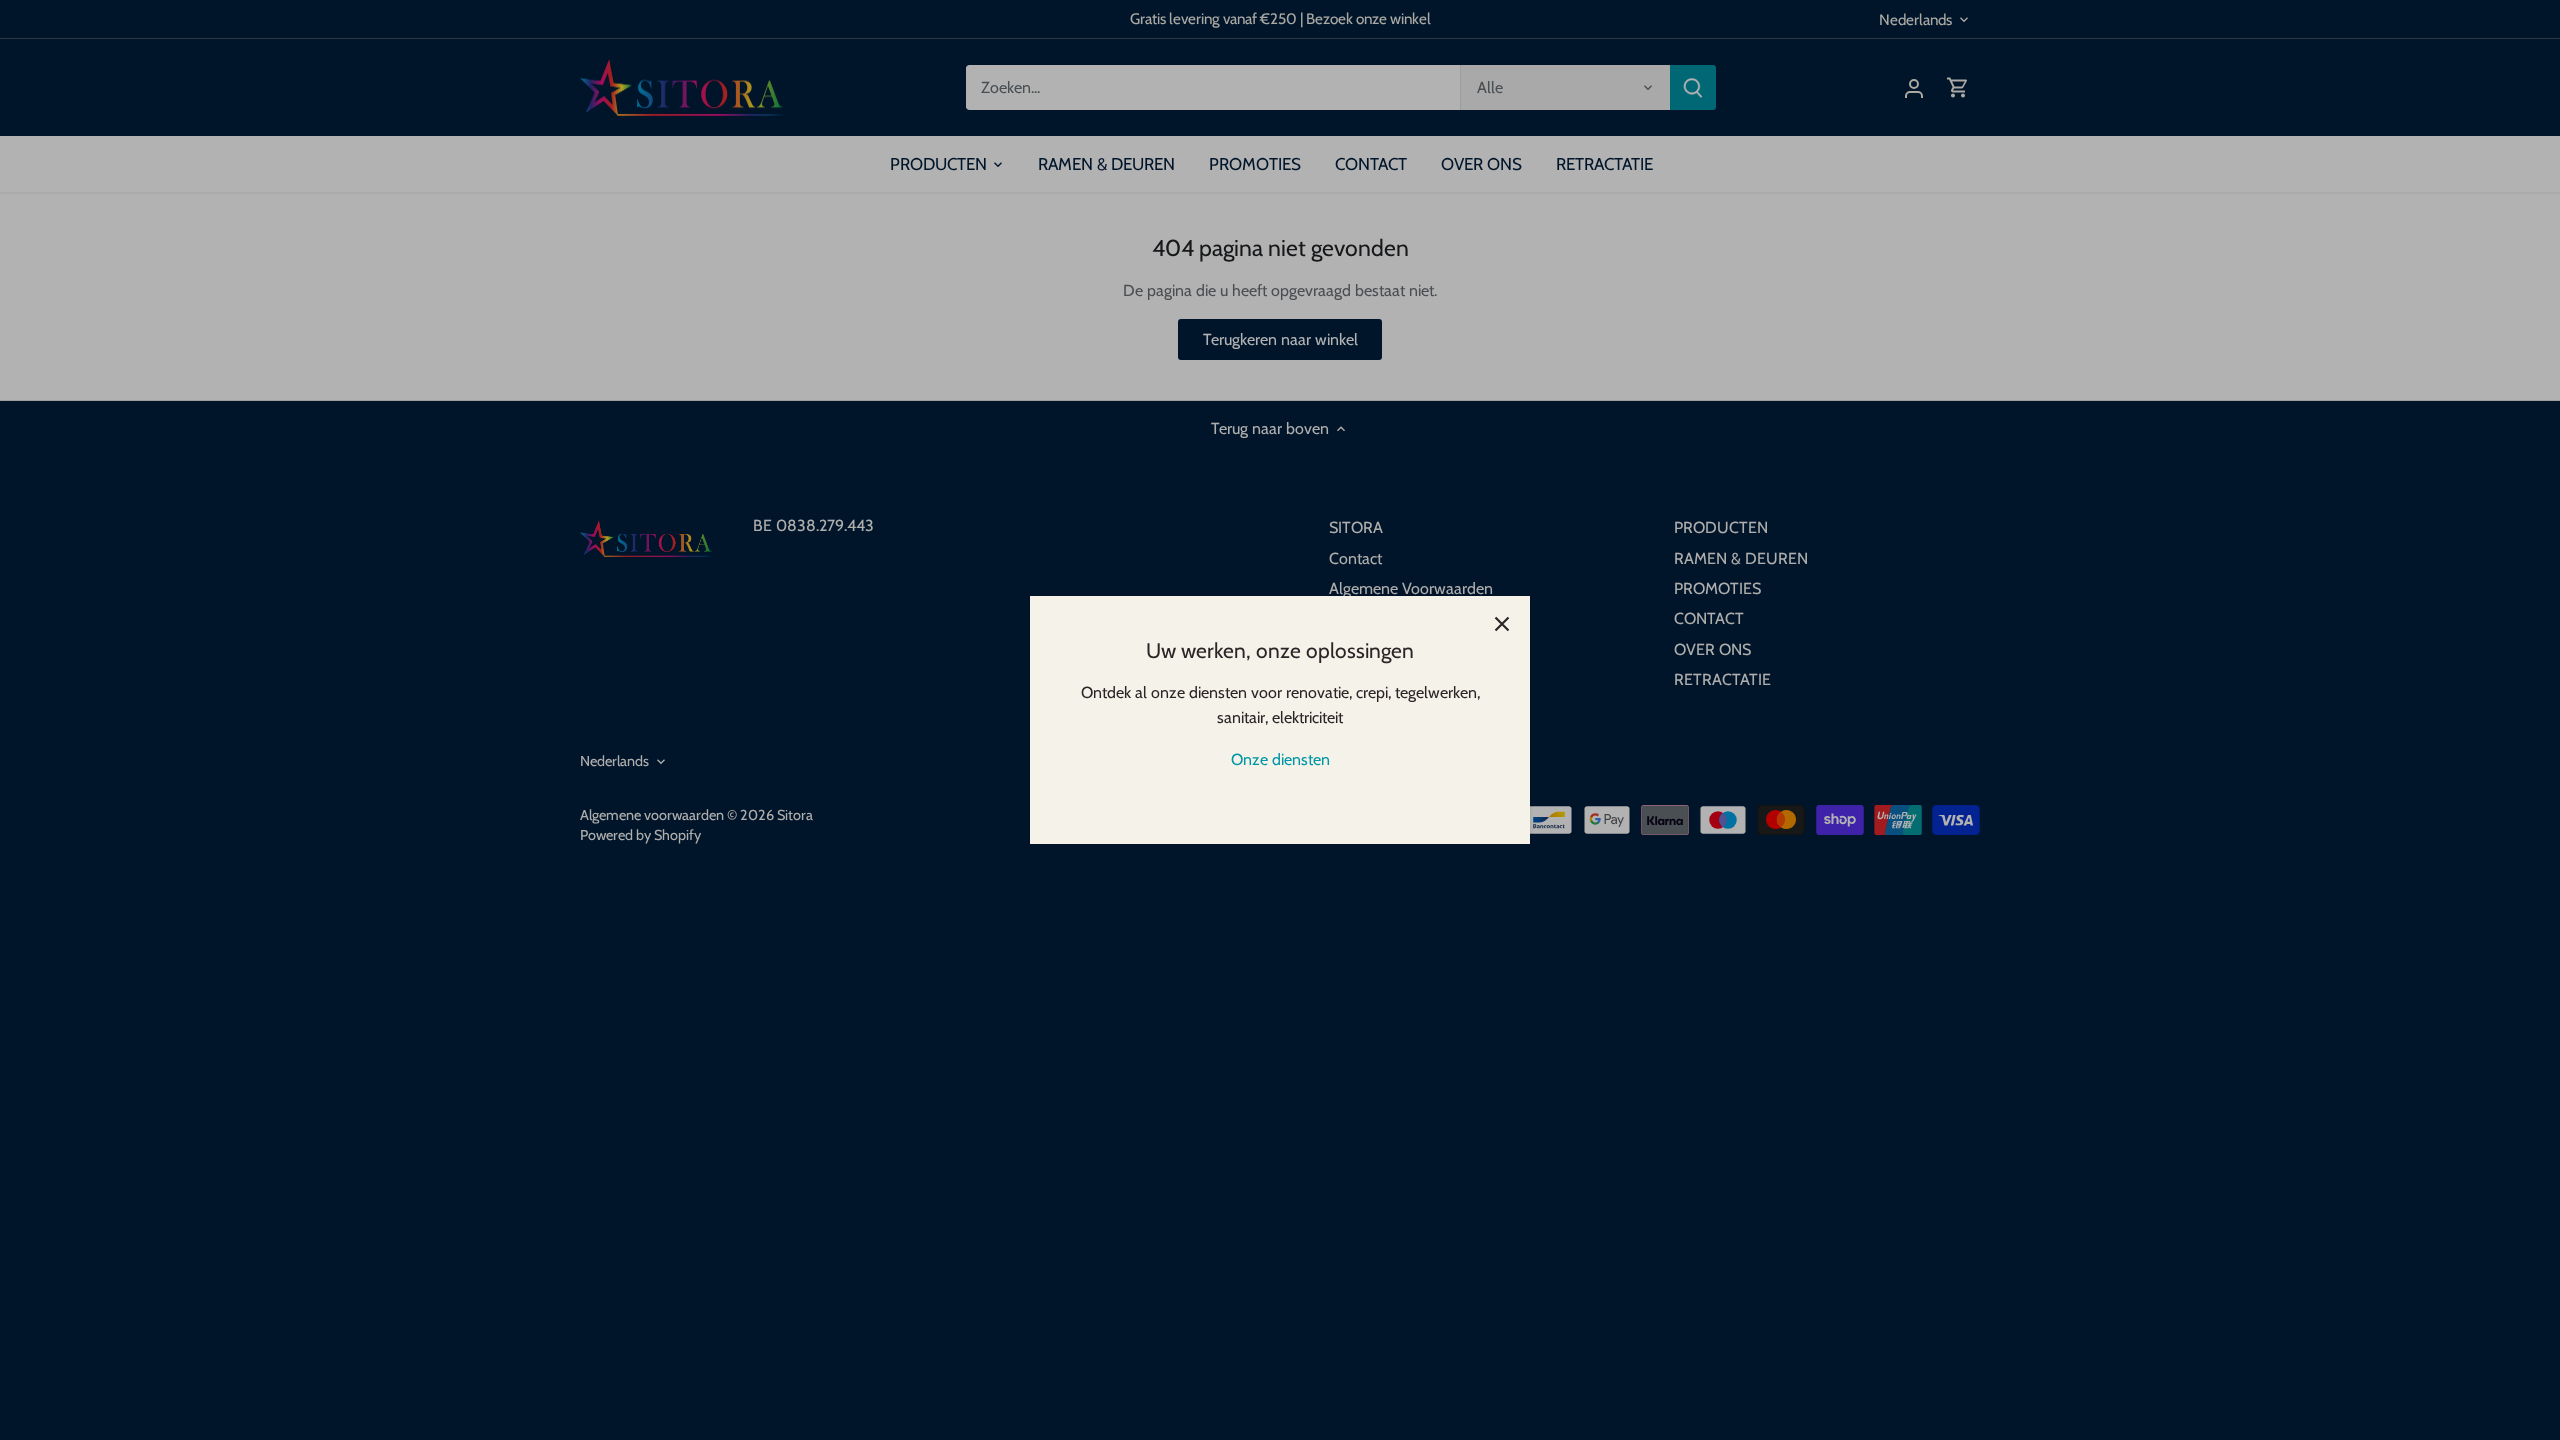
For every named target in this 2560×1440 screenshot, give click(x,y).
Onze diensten (1280, 759)
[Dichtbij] (1502, 624)
